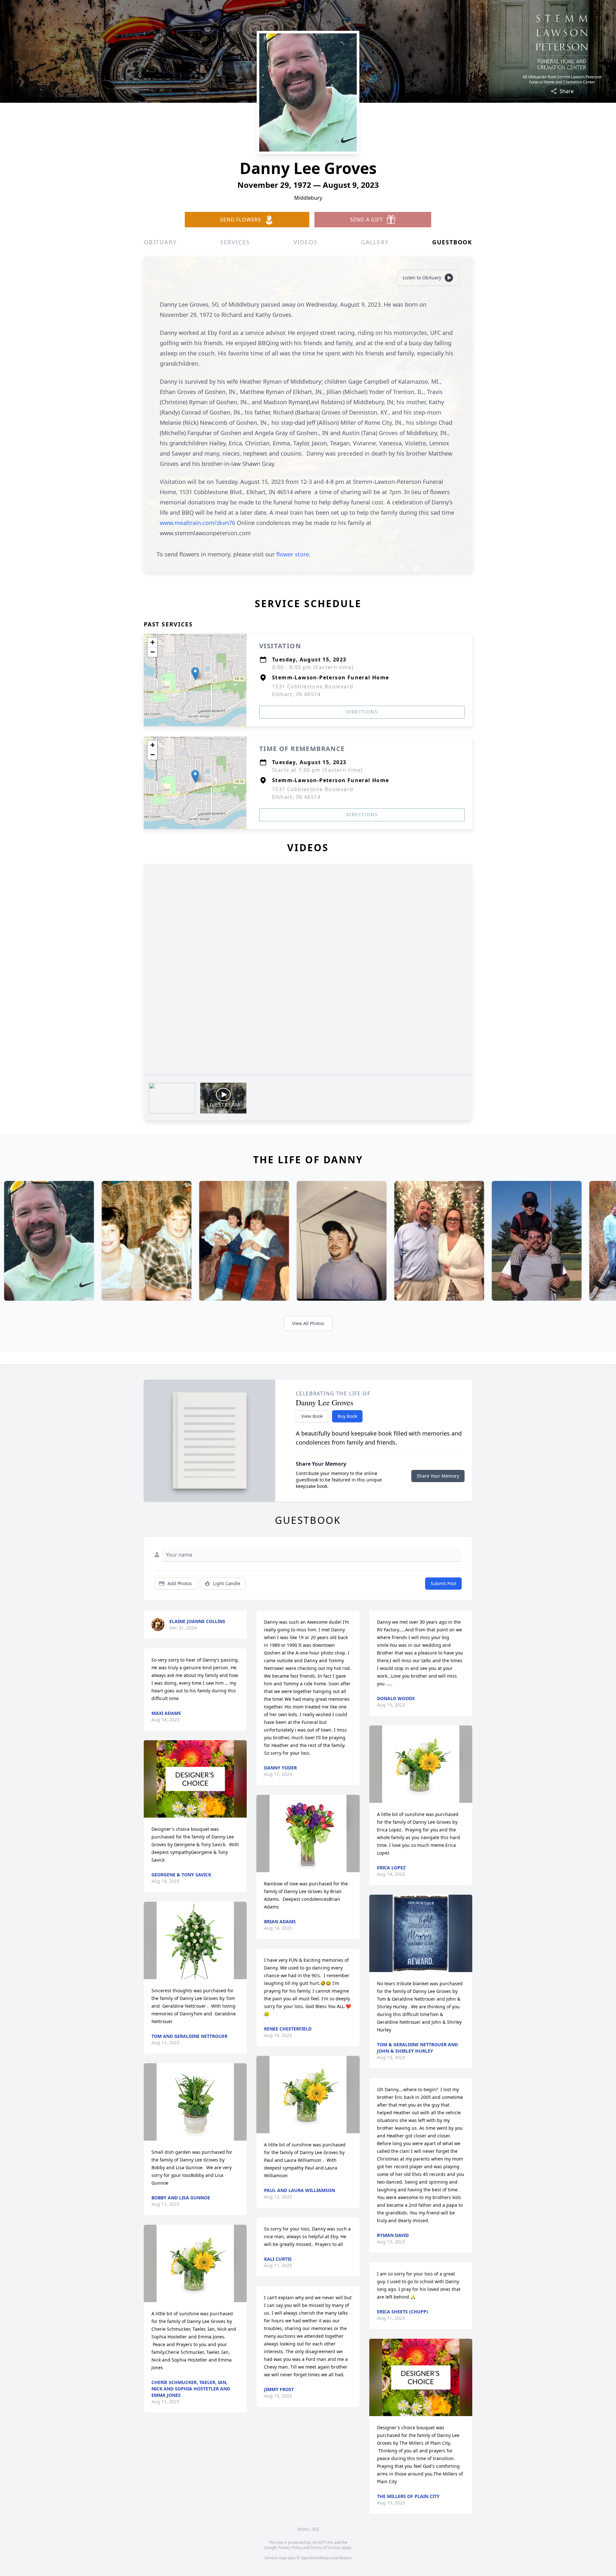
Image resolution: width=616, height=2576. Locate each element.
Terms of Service (325, 2548)
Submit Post (443, 1583)
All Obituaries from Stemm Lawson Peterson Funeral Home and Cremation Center (562, 80)
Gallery (375, 242)
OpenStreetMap (315, 2558)
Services (235, 242)
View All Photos (308, 1323)
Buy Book (347, 1416)
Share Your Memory (438, 1476)
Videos (306, 242)
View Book (312, 1416)
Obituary (160, 242)
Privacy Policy (290, 2548)
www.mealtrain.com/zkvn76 (198, 523)
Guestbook (452, 242)
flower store (293, 554)
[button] (195, 673)
